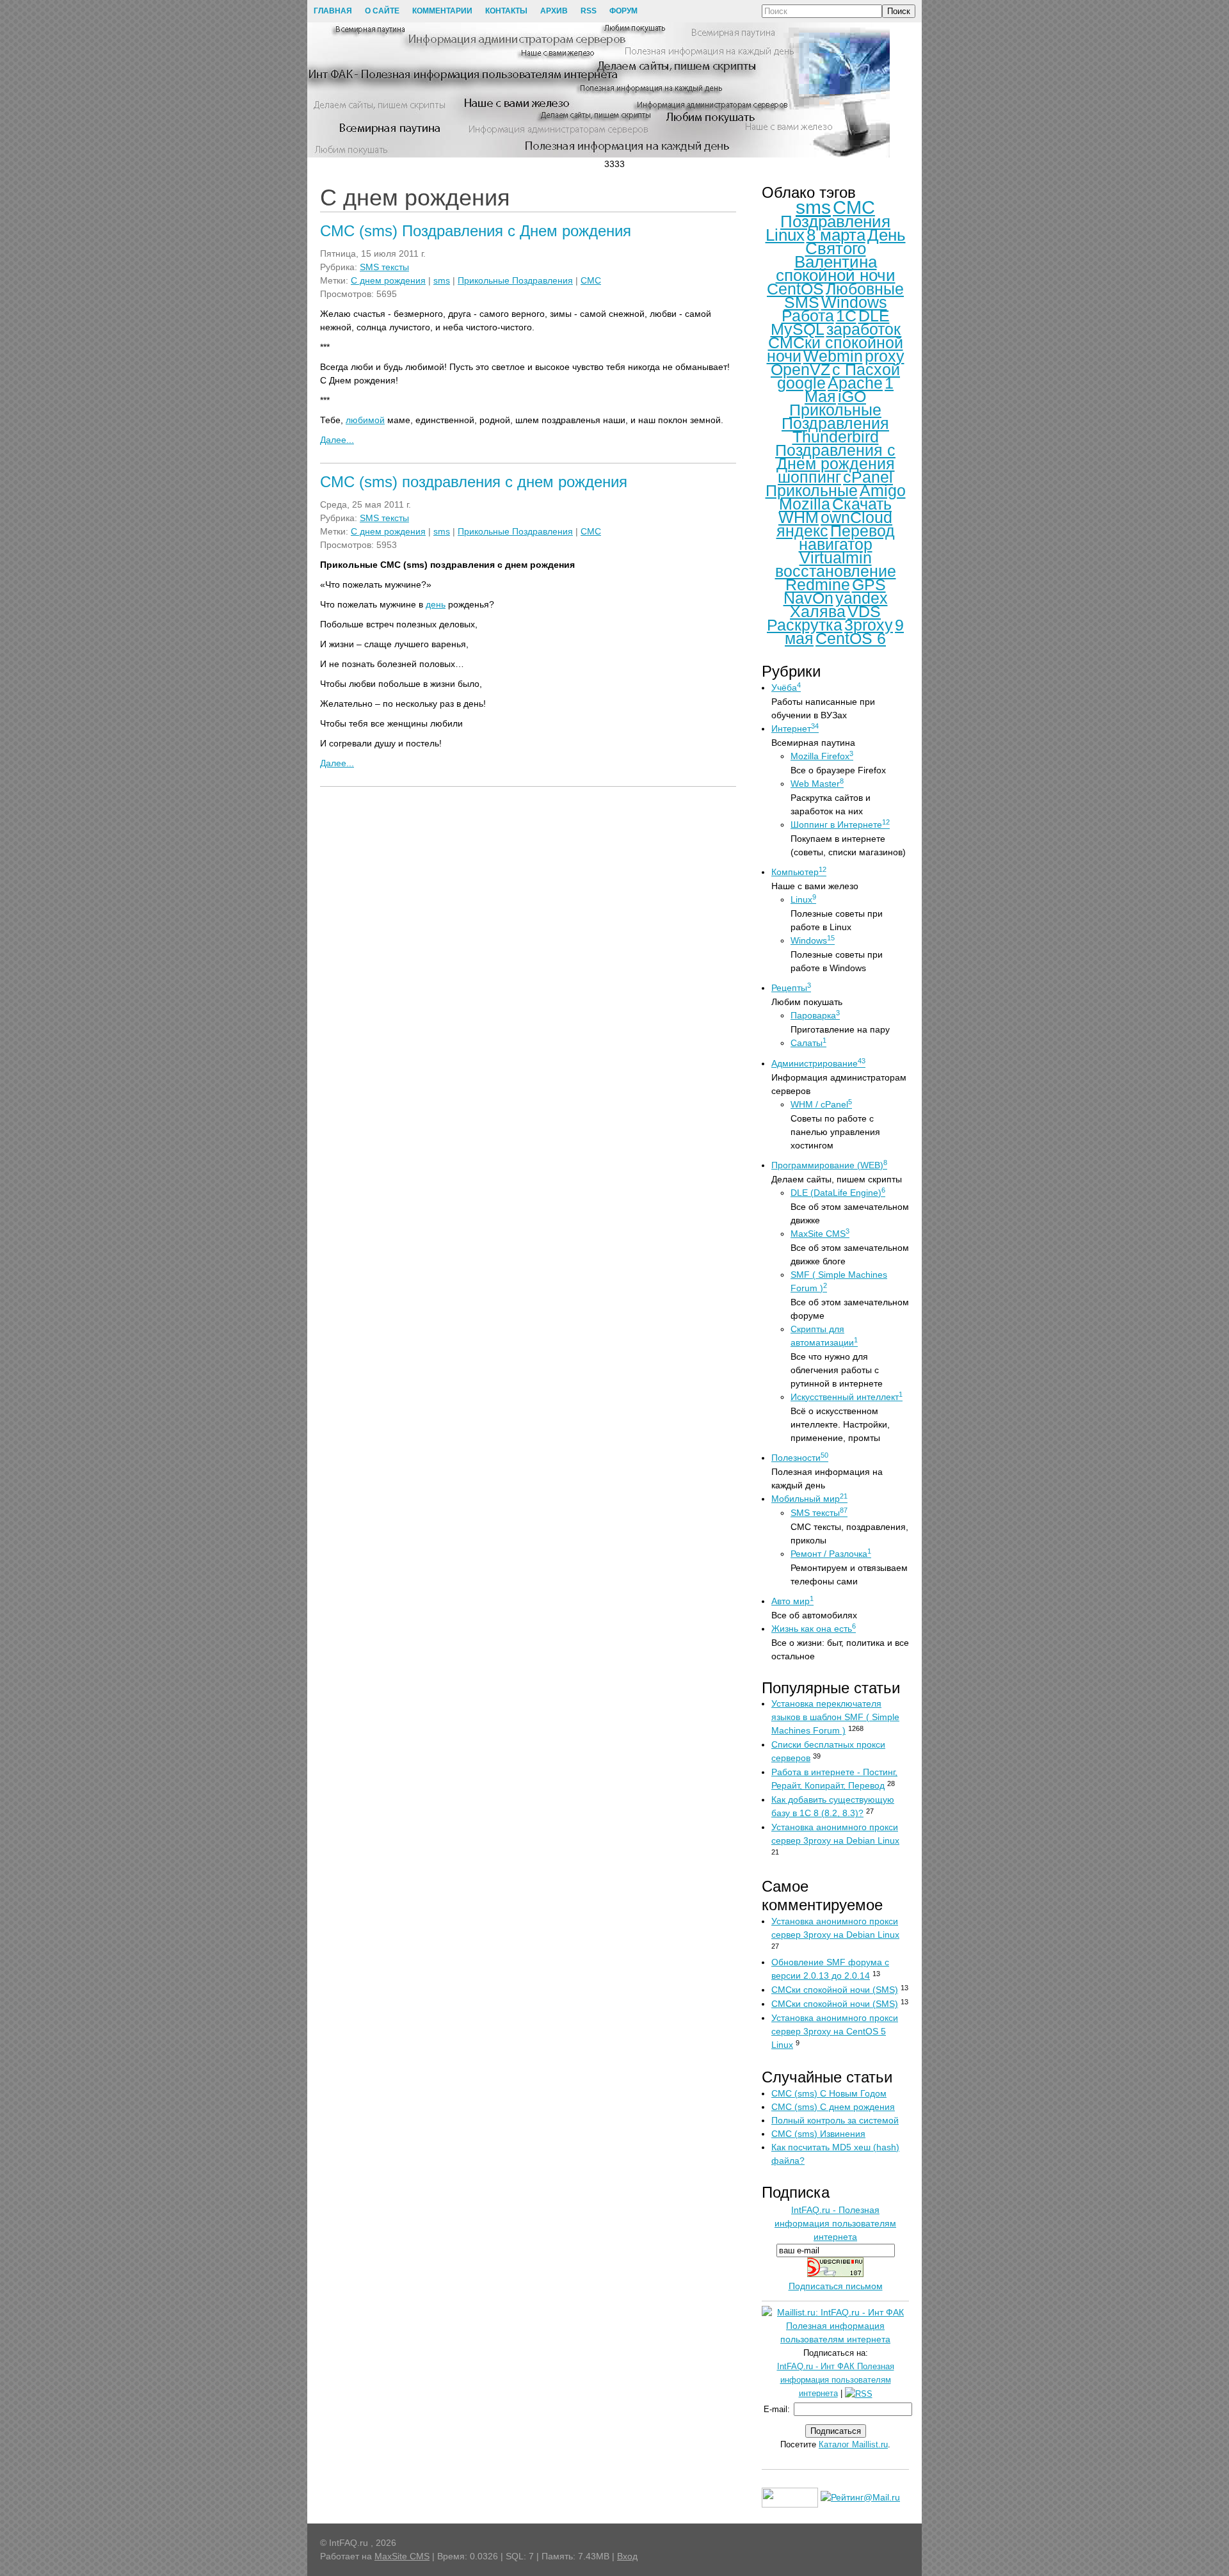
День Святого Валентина (850, 248)
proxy (885, 356)
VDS (864, 611)
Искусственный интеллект (847, 1397)
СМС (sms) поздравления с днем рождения (474, 482)
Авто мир (792, 1601)
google (801, 383)
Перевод (863, 531)
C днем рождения (388, 280)
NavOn (808, 598)
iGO (852, 396)
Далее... (337, 440)
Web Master (817, 784)
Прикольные (812, 490)
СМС (591, 280)
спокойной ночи (836, 275)
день (436, 604)
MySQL (798, 329)
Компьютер (799, 872)
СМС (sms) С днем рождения (833, 2107)
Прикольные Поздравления (515, 280)
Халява (818, 611)
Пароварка (815, 1015)
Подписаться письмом (836, 2286)
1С (846, 316)
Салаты (808, 1043)
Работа (808, 316)
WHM (799, 517)
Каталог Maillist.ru (853, 2444)
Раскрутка (805, 625)
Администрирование (818, 1063)
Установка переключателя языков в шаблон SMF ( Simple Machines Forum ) (835, 1717)
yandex (862, 598)
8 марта (836, 235)
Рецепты (791, 988)
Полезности (800, 1458)
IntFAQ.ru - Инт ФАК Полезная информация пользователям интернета (836, 2380)
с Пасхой (866, 369)
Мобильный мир (809, 1499)
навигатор (836, 544)
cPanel (868, 477)
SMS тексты (384, 267)
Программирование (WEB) (829, 1165)
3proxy (869, 625)
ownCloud (856, 517)
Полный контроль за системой (835, 2120)
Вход (627, 2556)
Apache (855, 383)
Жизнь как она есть (814, 1629)
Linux (785, 235)
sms (442, 280)
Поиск (899, 11)
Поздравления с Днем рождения (835, 457)
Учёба (786, 688)
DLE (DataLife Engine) (838, 1193)
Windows (854, 302)
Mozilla (805, 504)
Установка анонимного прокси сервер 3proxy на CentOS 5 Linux (835, 2031)
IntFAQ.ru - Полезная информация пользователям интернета (835, 2223)
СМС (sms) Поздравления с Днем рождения (476, 231)
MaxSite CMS (820, 1234)
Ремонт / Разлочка (831, 1554)
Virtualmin (836, 558)
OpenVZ (800, 369)
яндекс (802, 531)
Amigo (883, 490)
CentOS (795, 289)
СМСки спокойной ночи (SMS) (835, 1990)
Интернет (795, 729)
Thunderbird (836, 437)
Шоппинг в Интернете (840, 825)
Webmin (833, 356)
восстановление (836, 571)
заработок (864, 329)
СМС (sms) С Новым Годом (829, 2093)
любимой (365, 420)
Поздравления (835, 221)
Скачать (862, 504)
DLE (874, 316)
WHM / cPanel (821, 1104)
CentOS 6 (851, 638)
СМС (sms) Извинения (818, 2134)
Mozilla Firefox (822, 756)
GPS (869, 584)
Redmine (818, 584)
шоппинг (809, 477)
